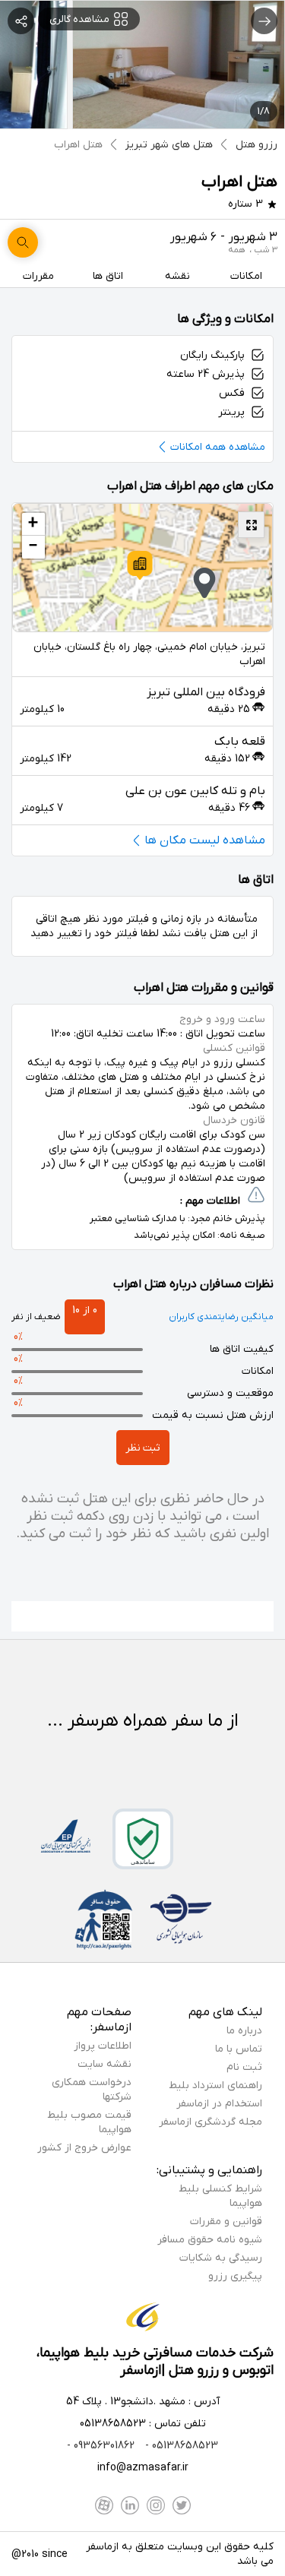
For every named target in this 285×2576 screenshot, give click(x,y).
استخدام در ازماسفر (219, 2104)
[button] (140, 565)
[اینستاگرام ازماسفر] (156, 2505)
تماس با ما (239, 2049)
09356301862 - (101, 2446)
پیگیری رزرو (235, 2276)
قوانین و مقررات (226, 2222)
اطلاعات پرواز (103, 2046)
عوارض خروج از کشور (84, 2148)
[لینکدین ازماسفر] (130, 2505)
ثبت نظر (143, 1448)
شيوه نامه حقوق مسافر (210, 2240)
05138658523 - (180, 2446)
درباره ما (244, 2031)
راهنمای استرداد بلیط (215, 2085)
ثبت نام (244, 2067)
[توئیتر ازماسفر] (182, 2505)
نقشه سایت (104, 2064)
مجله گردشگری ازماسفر (211, 2122)
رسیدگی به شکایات (221, 2258)
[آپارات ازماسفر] (104, 2505)
